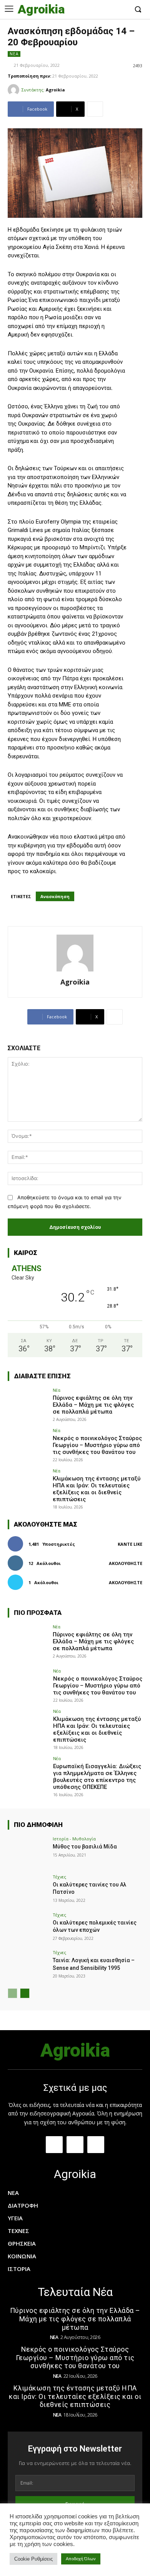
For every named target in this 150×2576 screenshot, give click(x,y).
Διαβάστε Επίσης (42, 1376)
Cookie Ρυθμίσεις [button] (33, 2559)
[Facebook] (99, 10)
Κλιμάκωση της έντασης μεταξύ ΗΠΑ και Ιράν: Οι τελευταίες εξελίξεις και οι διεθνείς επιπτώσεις (97, 1489)
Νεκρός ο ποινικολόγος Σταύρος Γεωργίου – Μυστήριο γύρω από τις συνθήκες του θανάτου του (97, 1445)
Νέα (14, 54)
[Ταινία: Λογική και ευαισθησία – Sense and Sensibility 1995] (28, 1965)
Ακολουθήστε (126, 1563)
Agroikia (55, 90)
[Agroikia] (15, 90)
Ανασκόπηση (55, 896)
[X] (122, 10)
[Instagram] (111, 10)
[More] (95, 109)
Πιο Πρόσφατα (38, 1613)
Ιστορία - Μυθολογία (74, 1839)
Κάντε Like (130, 1544)
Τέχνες (59, 1877)
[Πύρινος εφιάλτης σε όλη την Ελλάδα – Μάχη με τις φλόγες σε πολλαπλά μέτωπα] (28, 1403)
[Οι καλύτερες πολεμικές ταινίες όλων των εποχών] (28, 1928)
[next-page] (25, 1993)
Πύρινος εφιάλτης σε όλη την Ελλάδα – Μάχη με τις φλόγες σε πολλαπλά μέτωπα (93, 1405)
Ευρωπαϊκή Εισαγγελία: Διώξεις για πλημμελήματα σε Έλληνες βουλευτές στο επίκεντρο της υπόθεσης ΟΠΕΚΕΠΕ (97, 1777)
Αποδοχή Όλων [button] (81, 2559)
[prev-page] (12, 1993)
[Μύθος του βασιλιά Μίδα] (28, 1852)
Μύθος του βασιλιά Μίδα (85, 1847)
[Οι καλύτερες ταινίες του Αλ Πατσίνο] (28, 1890)
